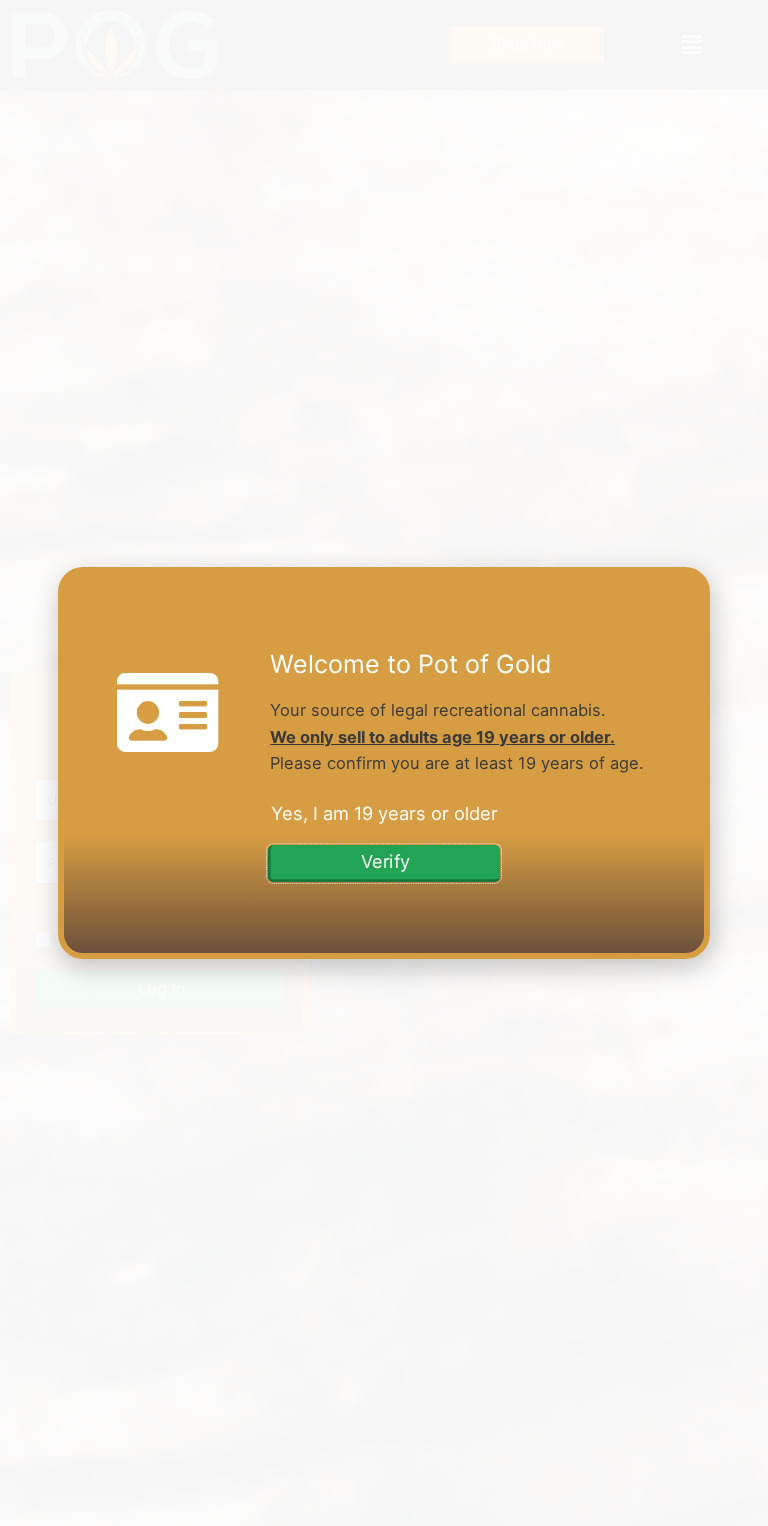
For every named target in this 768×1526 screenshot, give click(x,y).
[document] (384, 763)
